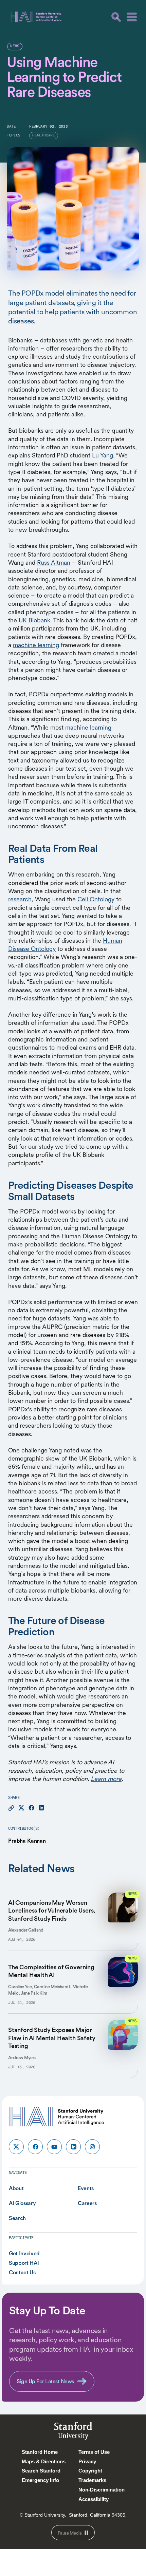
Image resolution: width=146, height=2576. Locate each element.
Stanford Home (40, 2452)
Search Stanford (41, 2471)
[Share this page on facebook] (31, 1808)
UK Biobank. (35, 620)
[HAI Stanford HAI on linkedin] (73, 2147)
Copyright (90, 2471)
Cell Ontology (96, 899)
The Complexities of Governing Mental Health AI (51, 1971)
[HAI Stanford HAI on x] (16, 2147)
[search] (116, 17)
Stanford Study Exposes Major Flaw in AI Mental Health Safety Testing (52, 2038)
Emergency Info (40, 2480)
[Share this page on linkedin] (41, 1808)
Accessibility (94, 2499)
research (20, 899)
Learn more (106, 1779)
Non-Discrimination (102, 2490)
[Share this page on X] (21, 1808)
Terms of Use (94, 2452)
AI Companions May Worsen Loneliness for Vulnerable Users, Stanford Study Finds (52, 1911)
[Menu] (132, 17)
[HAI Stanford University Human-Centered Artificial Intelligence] (35, 17)
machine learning (36, 645)
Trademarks (92, 2480)
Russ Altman (54, 562)
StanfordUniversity (73, 2432)
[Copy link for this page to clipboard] (11, 1808)
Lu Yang (103, 455)
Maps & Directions (44, 2461)
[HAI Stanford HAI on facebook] (35, 2147)
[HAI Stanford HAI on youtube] (54, 2147)
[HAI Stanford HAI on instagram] (92, 2147)
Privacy (87, 2461)
